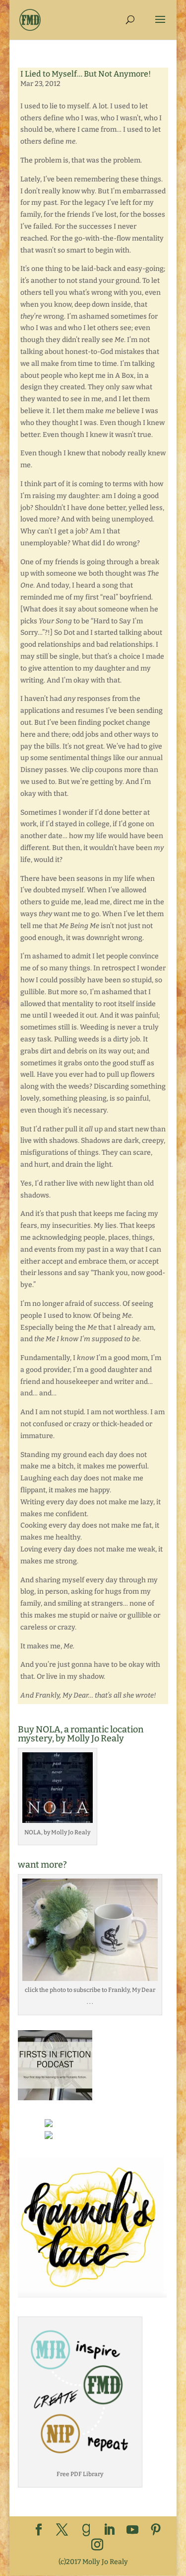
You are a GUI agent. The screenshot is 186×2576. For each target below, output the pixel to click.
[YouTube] (132, 2531)
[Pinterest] (156, 2531)
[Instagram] (97, 2545)
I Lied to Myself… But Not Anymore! (86, 74)
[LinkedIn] (109, 2531)
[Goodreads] (86, 2530)
